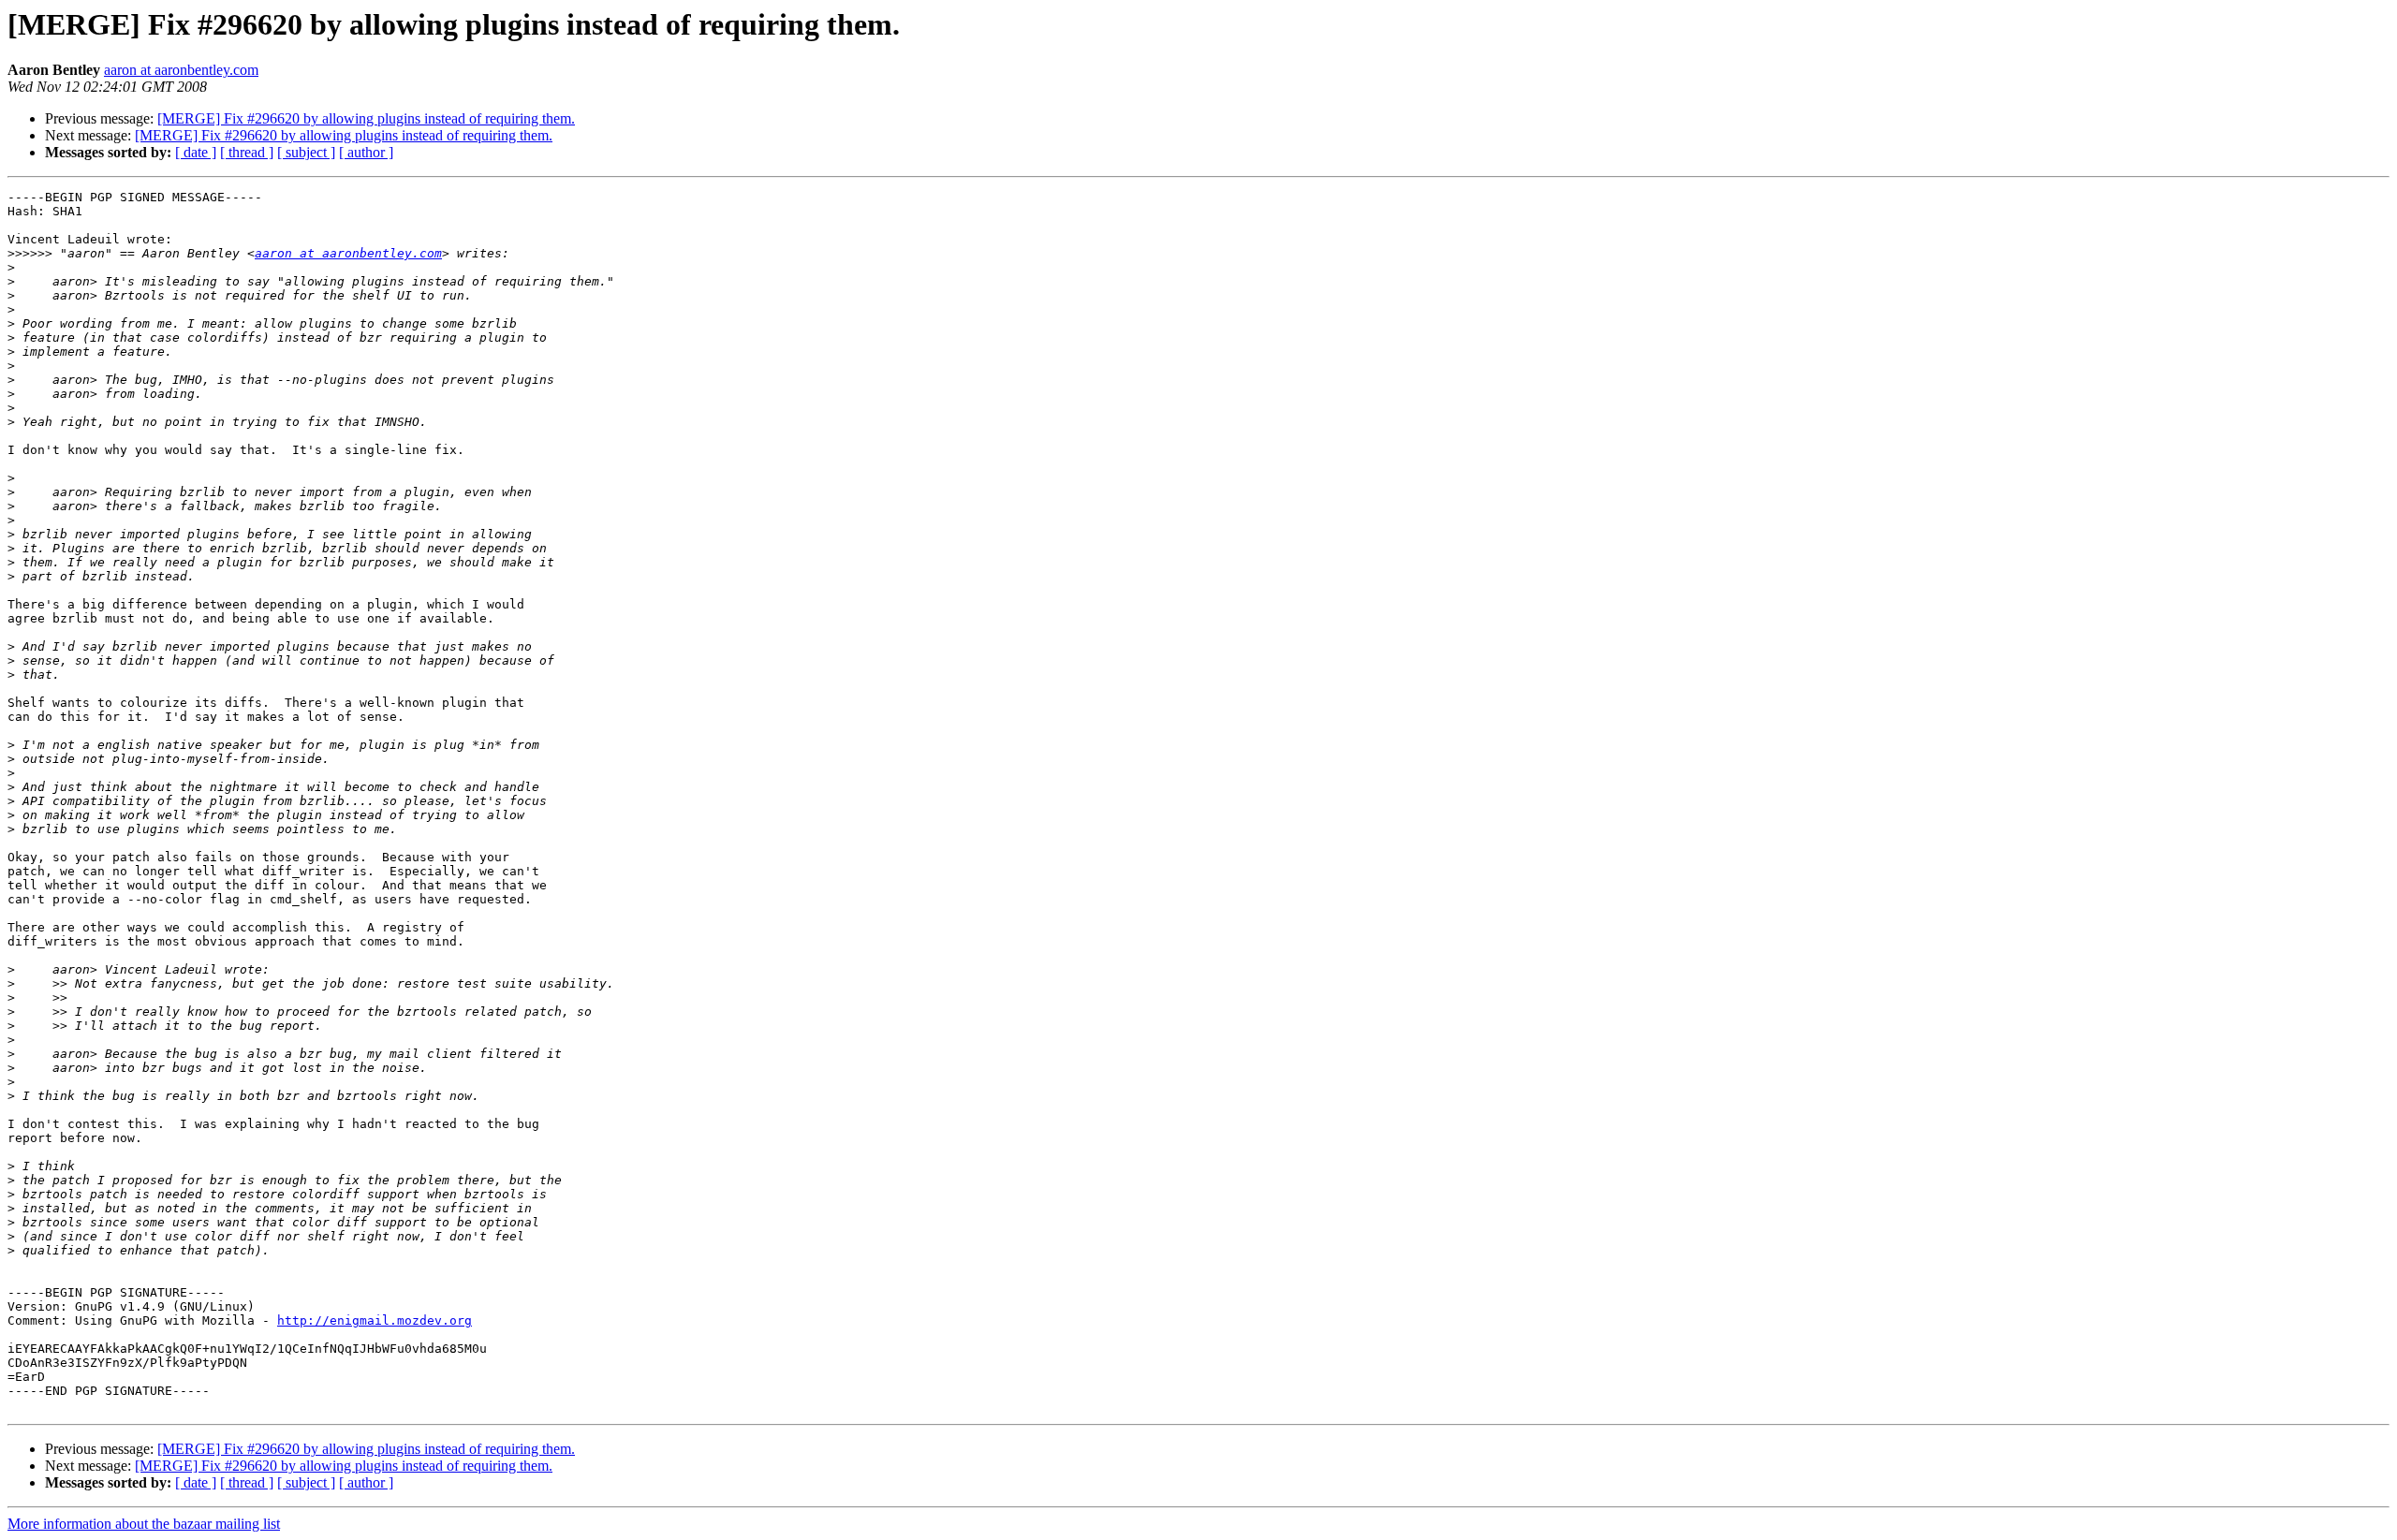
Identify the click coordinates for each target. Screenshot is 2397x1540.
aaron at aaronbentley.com (181, 70)
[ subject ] (306, 152)
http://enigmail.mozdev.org (375, 1320)
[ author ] (366, 152)
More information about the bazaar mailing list (144, 1524)
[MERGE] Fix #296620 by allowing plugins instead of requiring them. (366, 118)
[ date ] (196, 152)
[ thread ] (247, 152)
